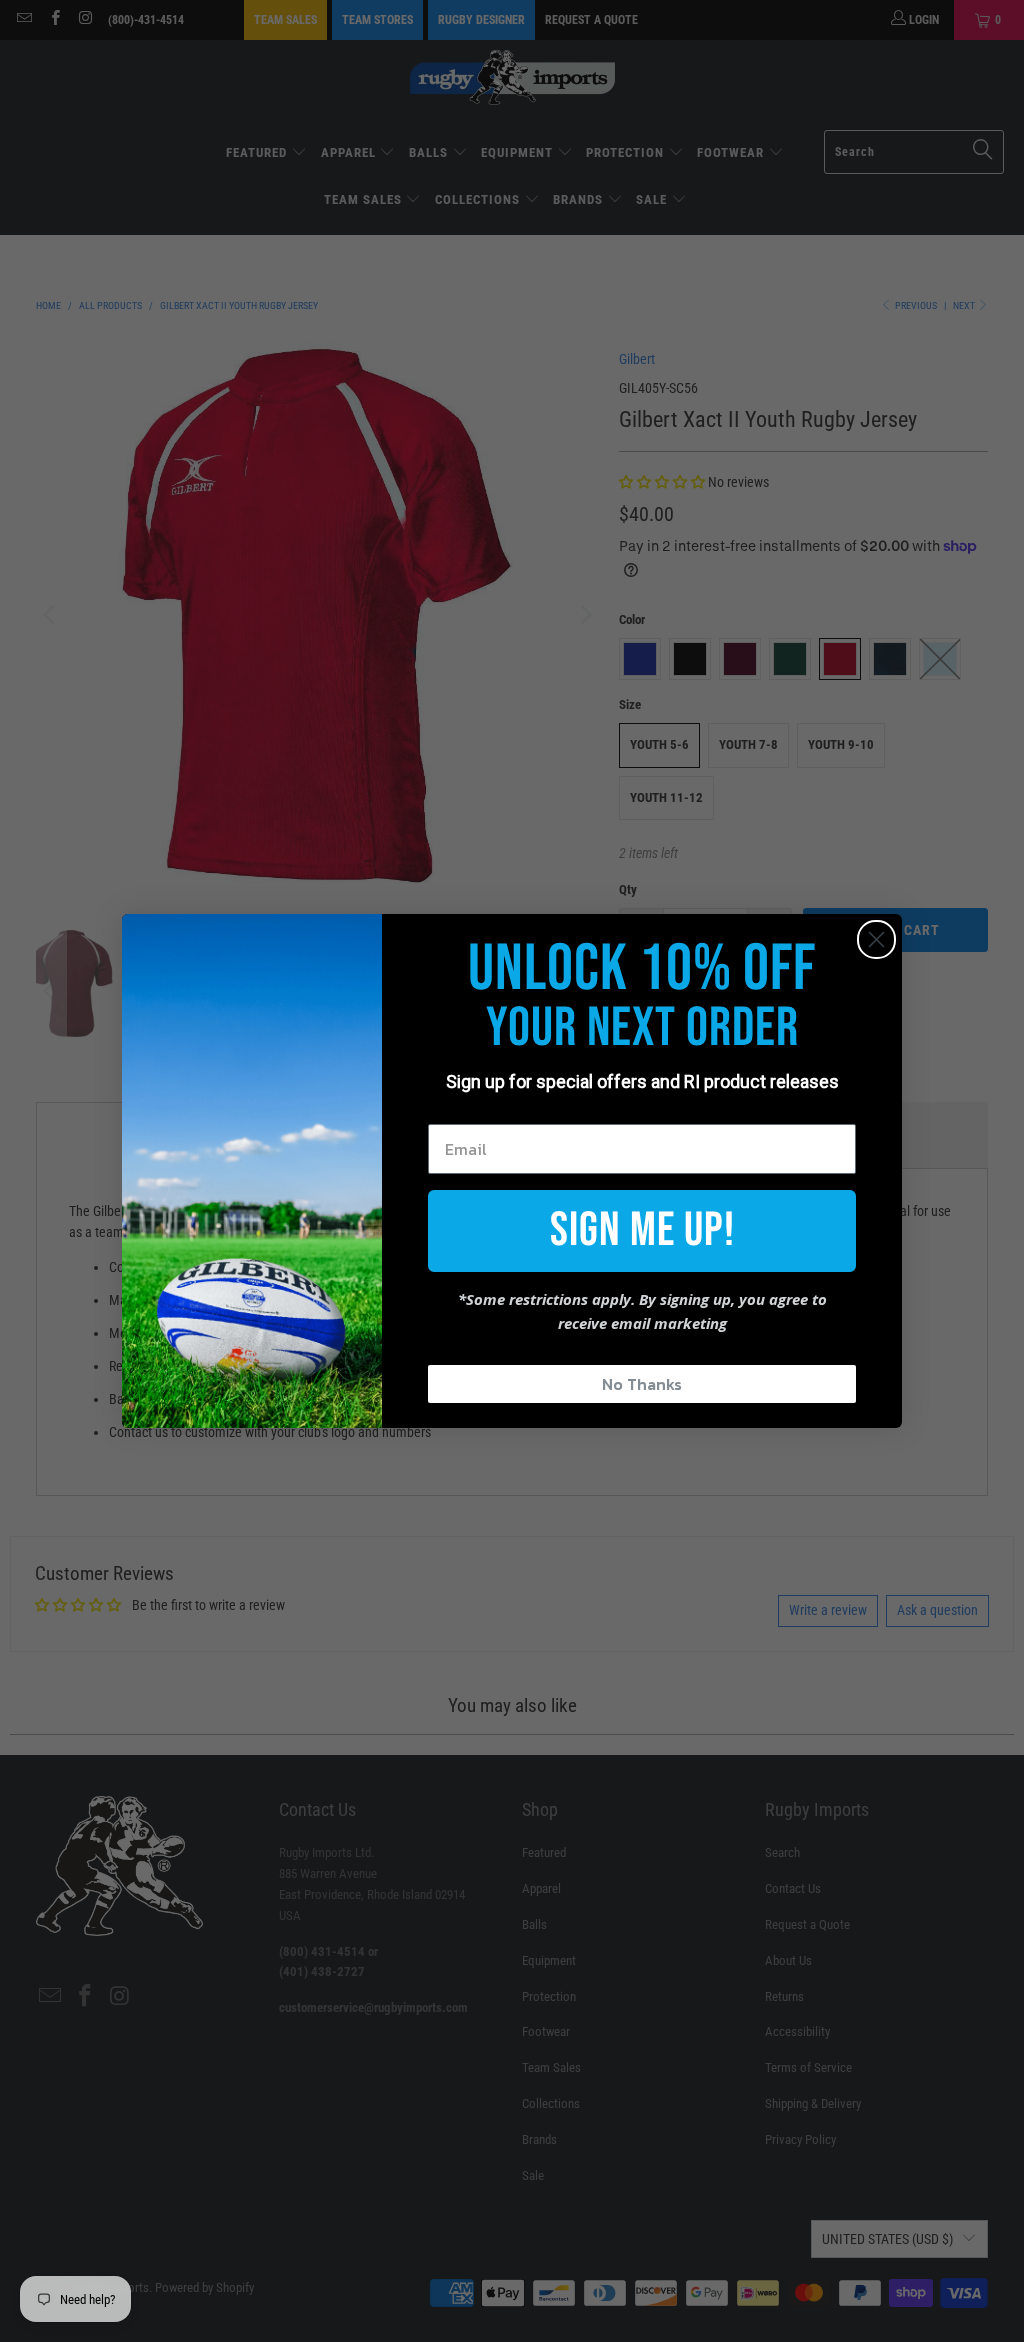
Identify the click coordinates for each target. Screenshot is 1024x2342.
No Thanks (642, 1384)
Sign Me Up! (642, 1230)
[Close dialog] (876, 939)
